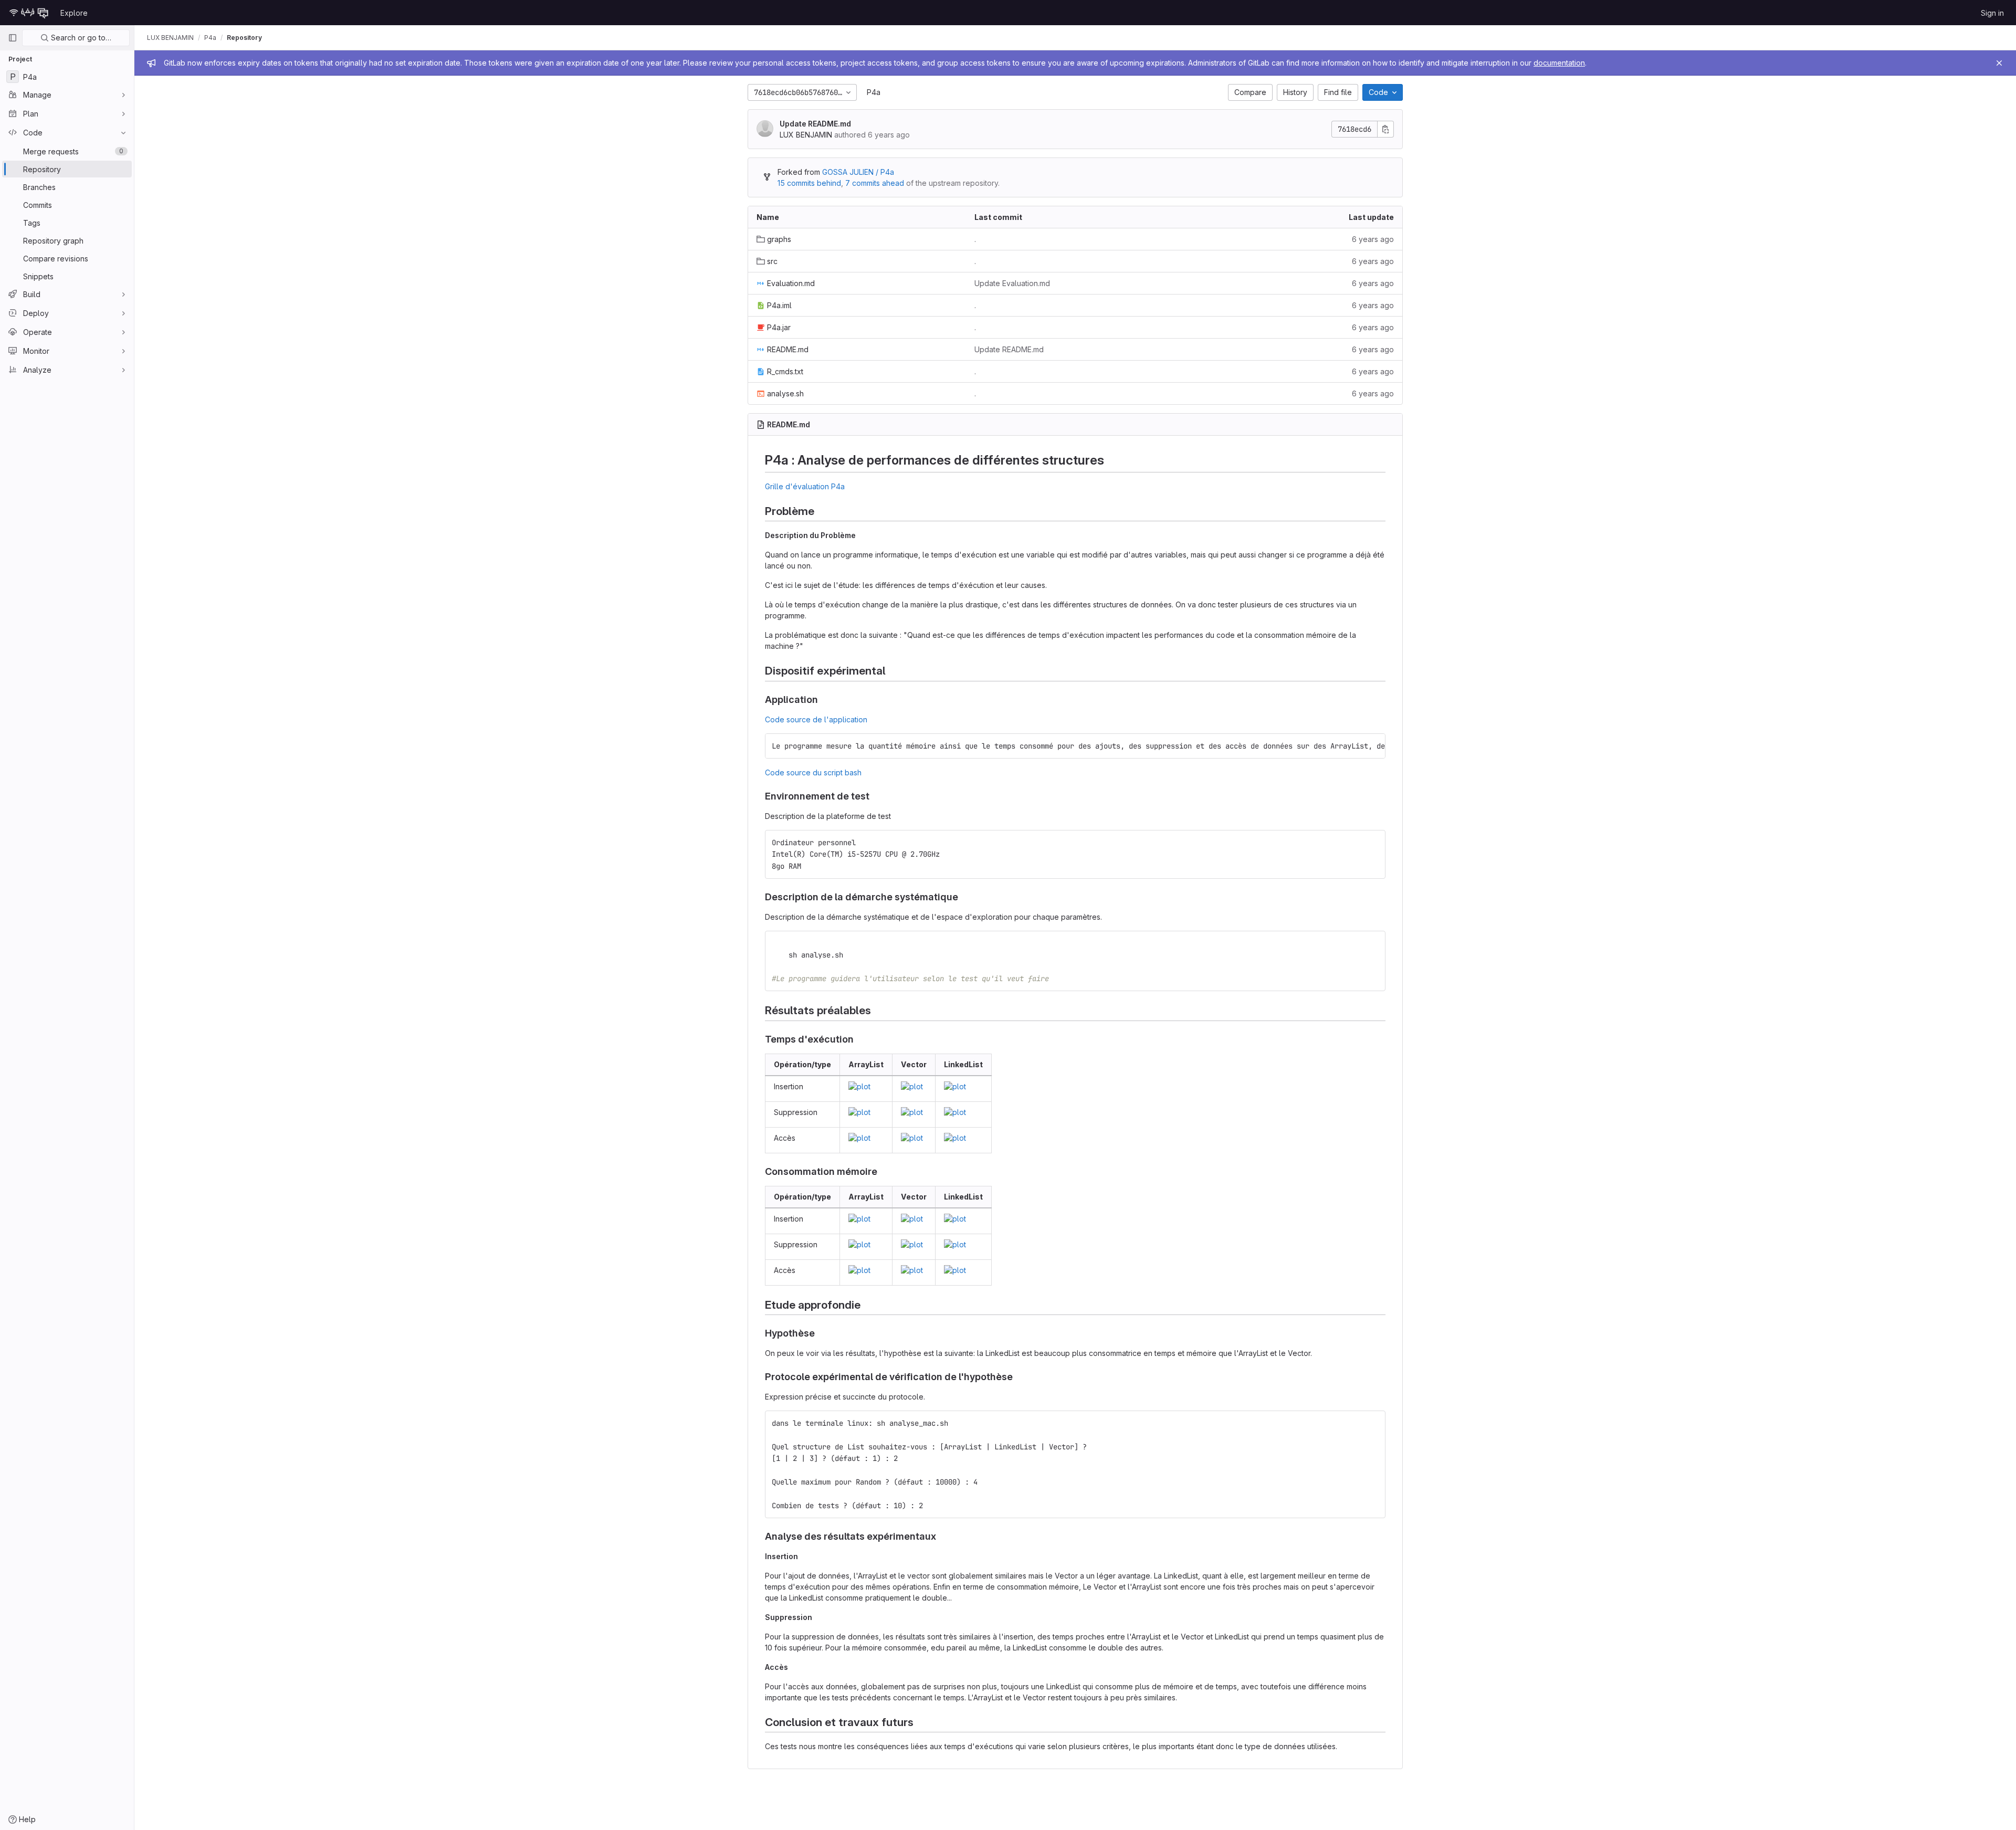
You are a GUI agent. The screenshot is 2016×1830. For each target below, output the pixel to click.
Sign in (1992, 13)
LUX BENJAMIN (170, 38)
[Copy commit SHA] (1385, 129)
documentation (1559, 63)
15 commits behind (809, 183)
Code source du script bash (813, 772)
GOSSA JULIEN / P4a (858, 172)
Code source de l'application (816, 719)
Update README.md (815, 124)
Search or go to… (80, 38)
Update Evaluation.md (1012, 283)
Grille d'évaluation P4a (805, 486)
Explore (74, 13)
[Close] (1999, 63)
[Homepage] (29, 13)
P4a (874, 92)
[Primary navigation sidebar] (13, 38)
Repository (244, 38)
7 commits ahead (875, 183)
